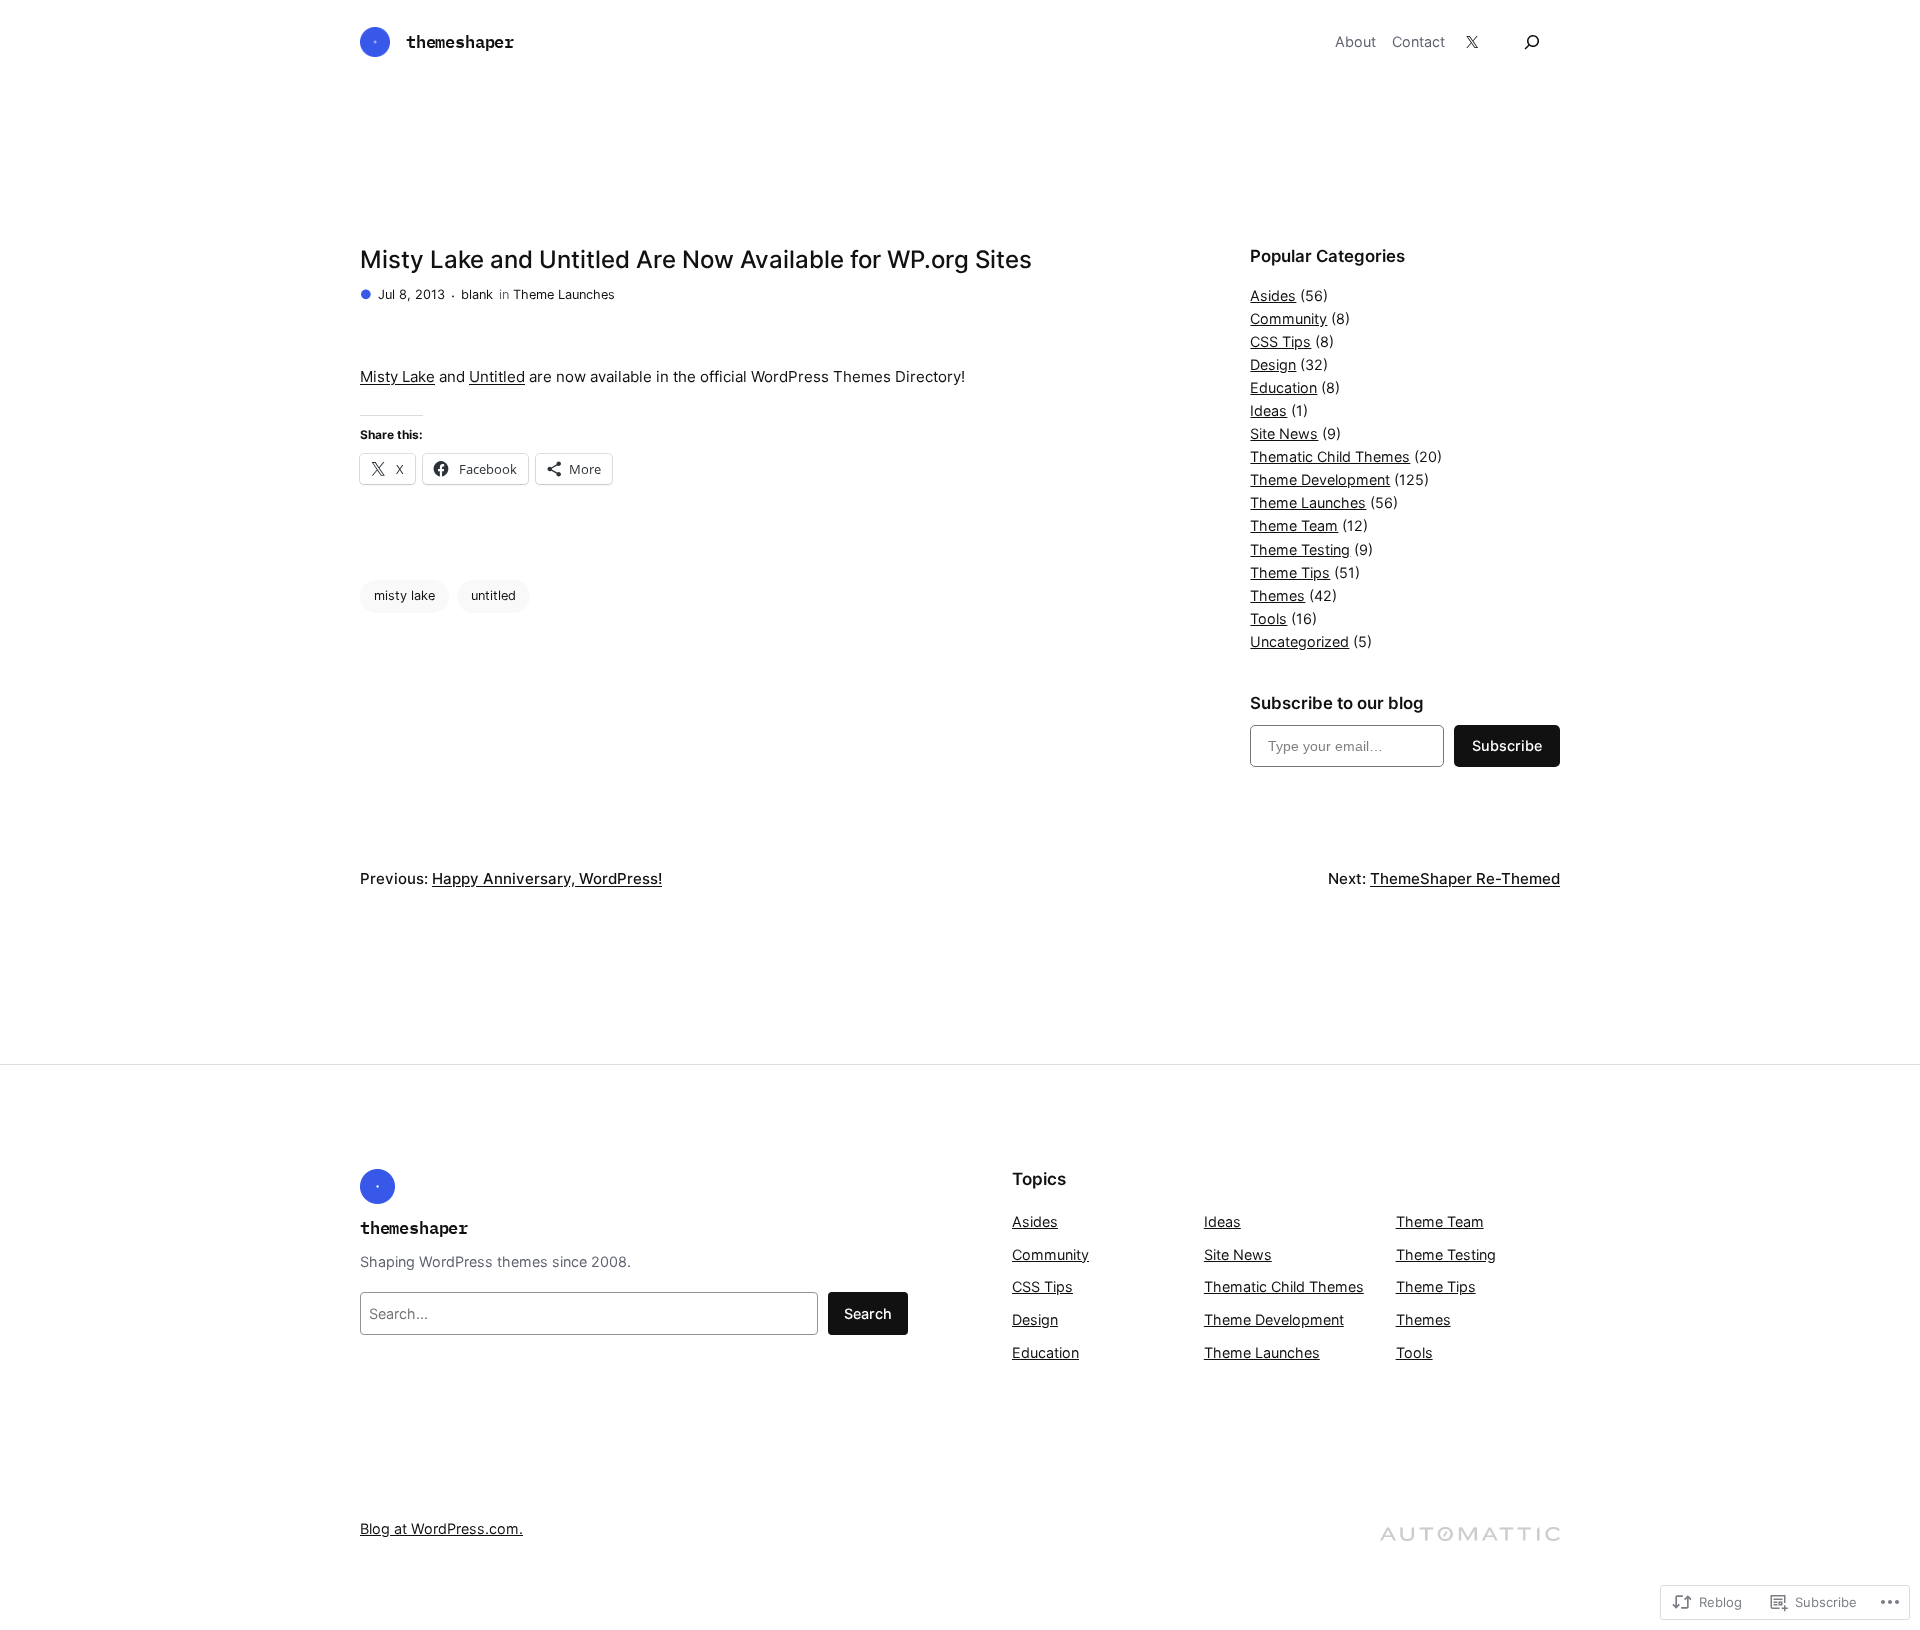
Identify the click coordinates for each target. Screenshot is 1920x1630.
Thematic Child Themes (1330, 456)
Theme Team (1294, 525)
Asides (1273, 295)
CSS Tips (1280, 341)
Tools (1268, 618)
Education (1283, 387)
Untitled (497, 376)
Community (1288, 318)
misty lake (404, 595)
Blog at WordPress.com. (441, 1528)
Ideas (1268, 410)
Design (1273, 364)
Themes (1277, 595)
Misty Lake (397, 376)
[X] (1472, 42)
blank (477, 294)
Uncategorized (1299, 641)
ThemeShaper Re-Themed (1465, 878)
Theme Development (1320, 479)
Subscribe (1507, 745)
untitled (493, 595)
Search (868, 1313)
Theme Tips (1290, 572)
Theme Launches (564, 294)
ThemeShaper (460, 41)
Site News (1284, 433)
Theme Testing (1300, 549)
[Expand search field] (1532, 41)
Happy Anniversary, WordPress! (547, 878)
